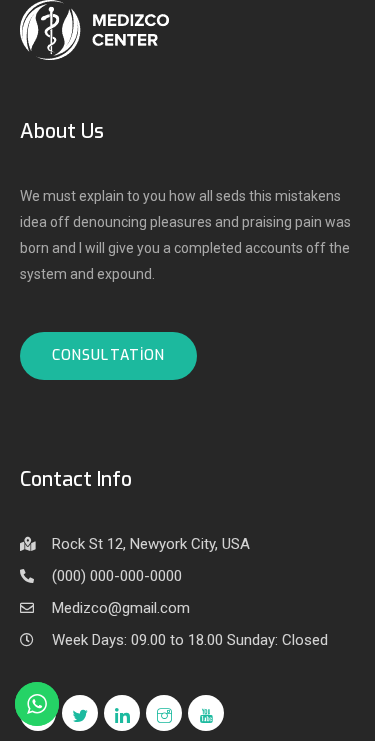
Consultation (108, 355)
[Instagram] (164, 713)
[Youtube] (206, 713)
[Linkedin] (122, 713)
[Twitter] (80, 713)
